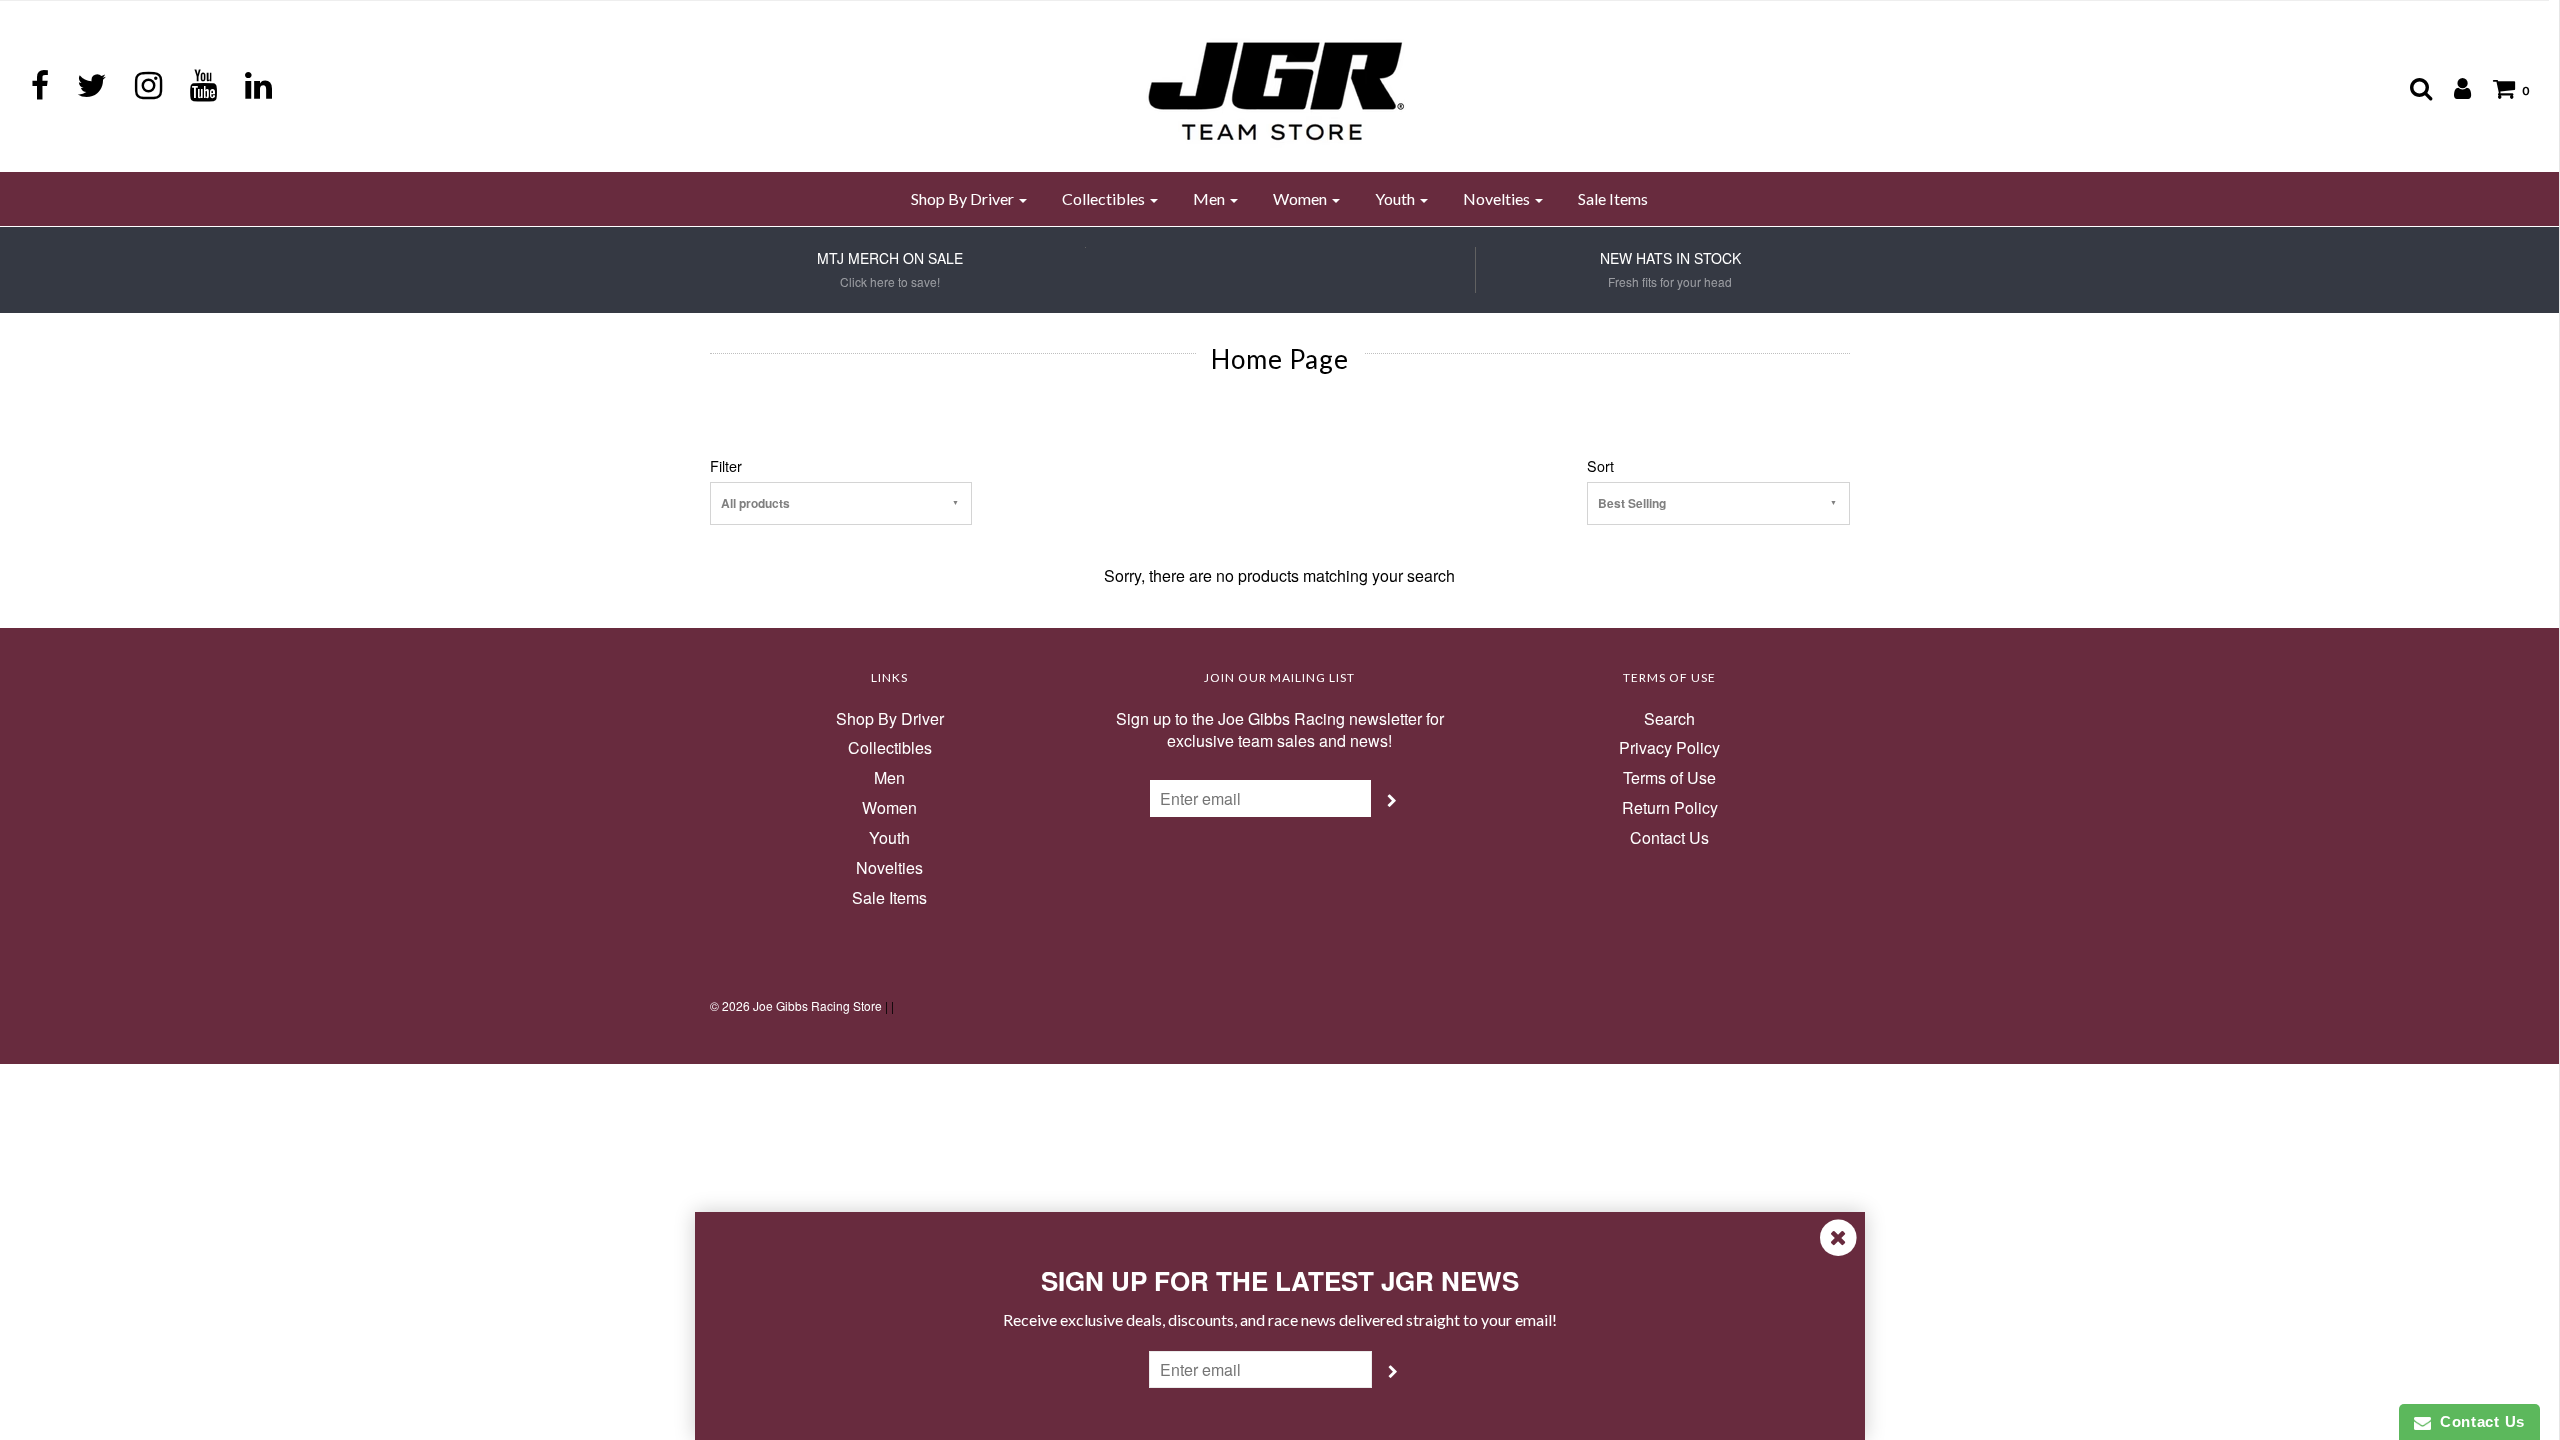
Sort (1600, 466)
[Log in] (2452, 88)
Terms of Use (1669, 778)
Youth (889, 838)
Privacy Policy (1669, 748)
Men (889, 778)
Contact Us (1669, 838)
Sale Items (1613, 198)
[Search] (2411, 88)
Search (1669, 719)
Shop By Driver (890, 719)
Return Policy (1670, 808)
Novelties (889, 868)
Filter (726, 466)
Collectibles (890, 748)
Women (889, 808)
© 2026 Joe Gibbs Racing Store (796, 1005)
